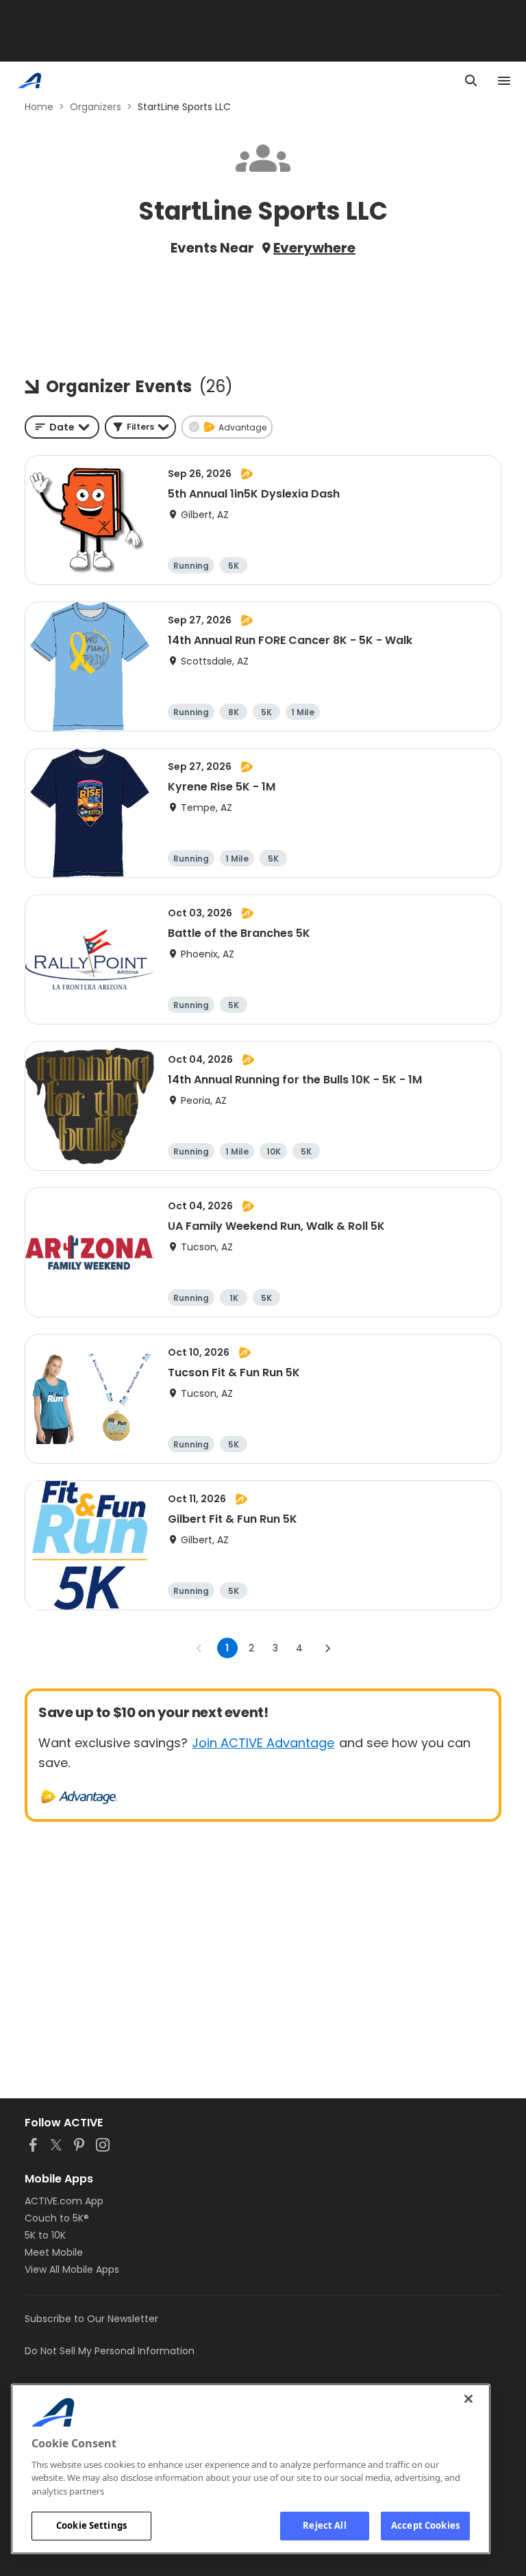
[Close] (468, 2399)
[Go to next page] (327, 1648)
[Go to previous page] (199, 1648)
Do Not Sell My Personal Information (110, 2351)
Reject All (324, 2525)
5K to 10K (45, 2235)
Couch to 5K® (57, 2218)
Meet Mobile (54, 2252)
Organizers (96, 107)
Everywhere (314, 248)
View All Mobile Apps (72, 2269)
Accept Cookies (425, 2525)
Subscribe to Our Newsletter (91, 2319)
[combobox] (62, 427)
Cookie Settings (91, 2525)
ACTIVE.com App (64, 2201)
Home (39, 107)
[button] (140, 427)
